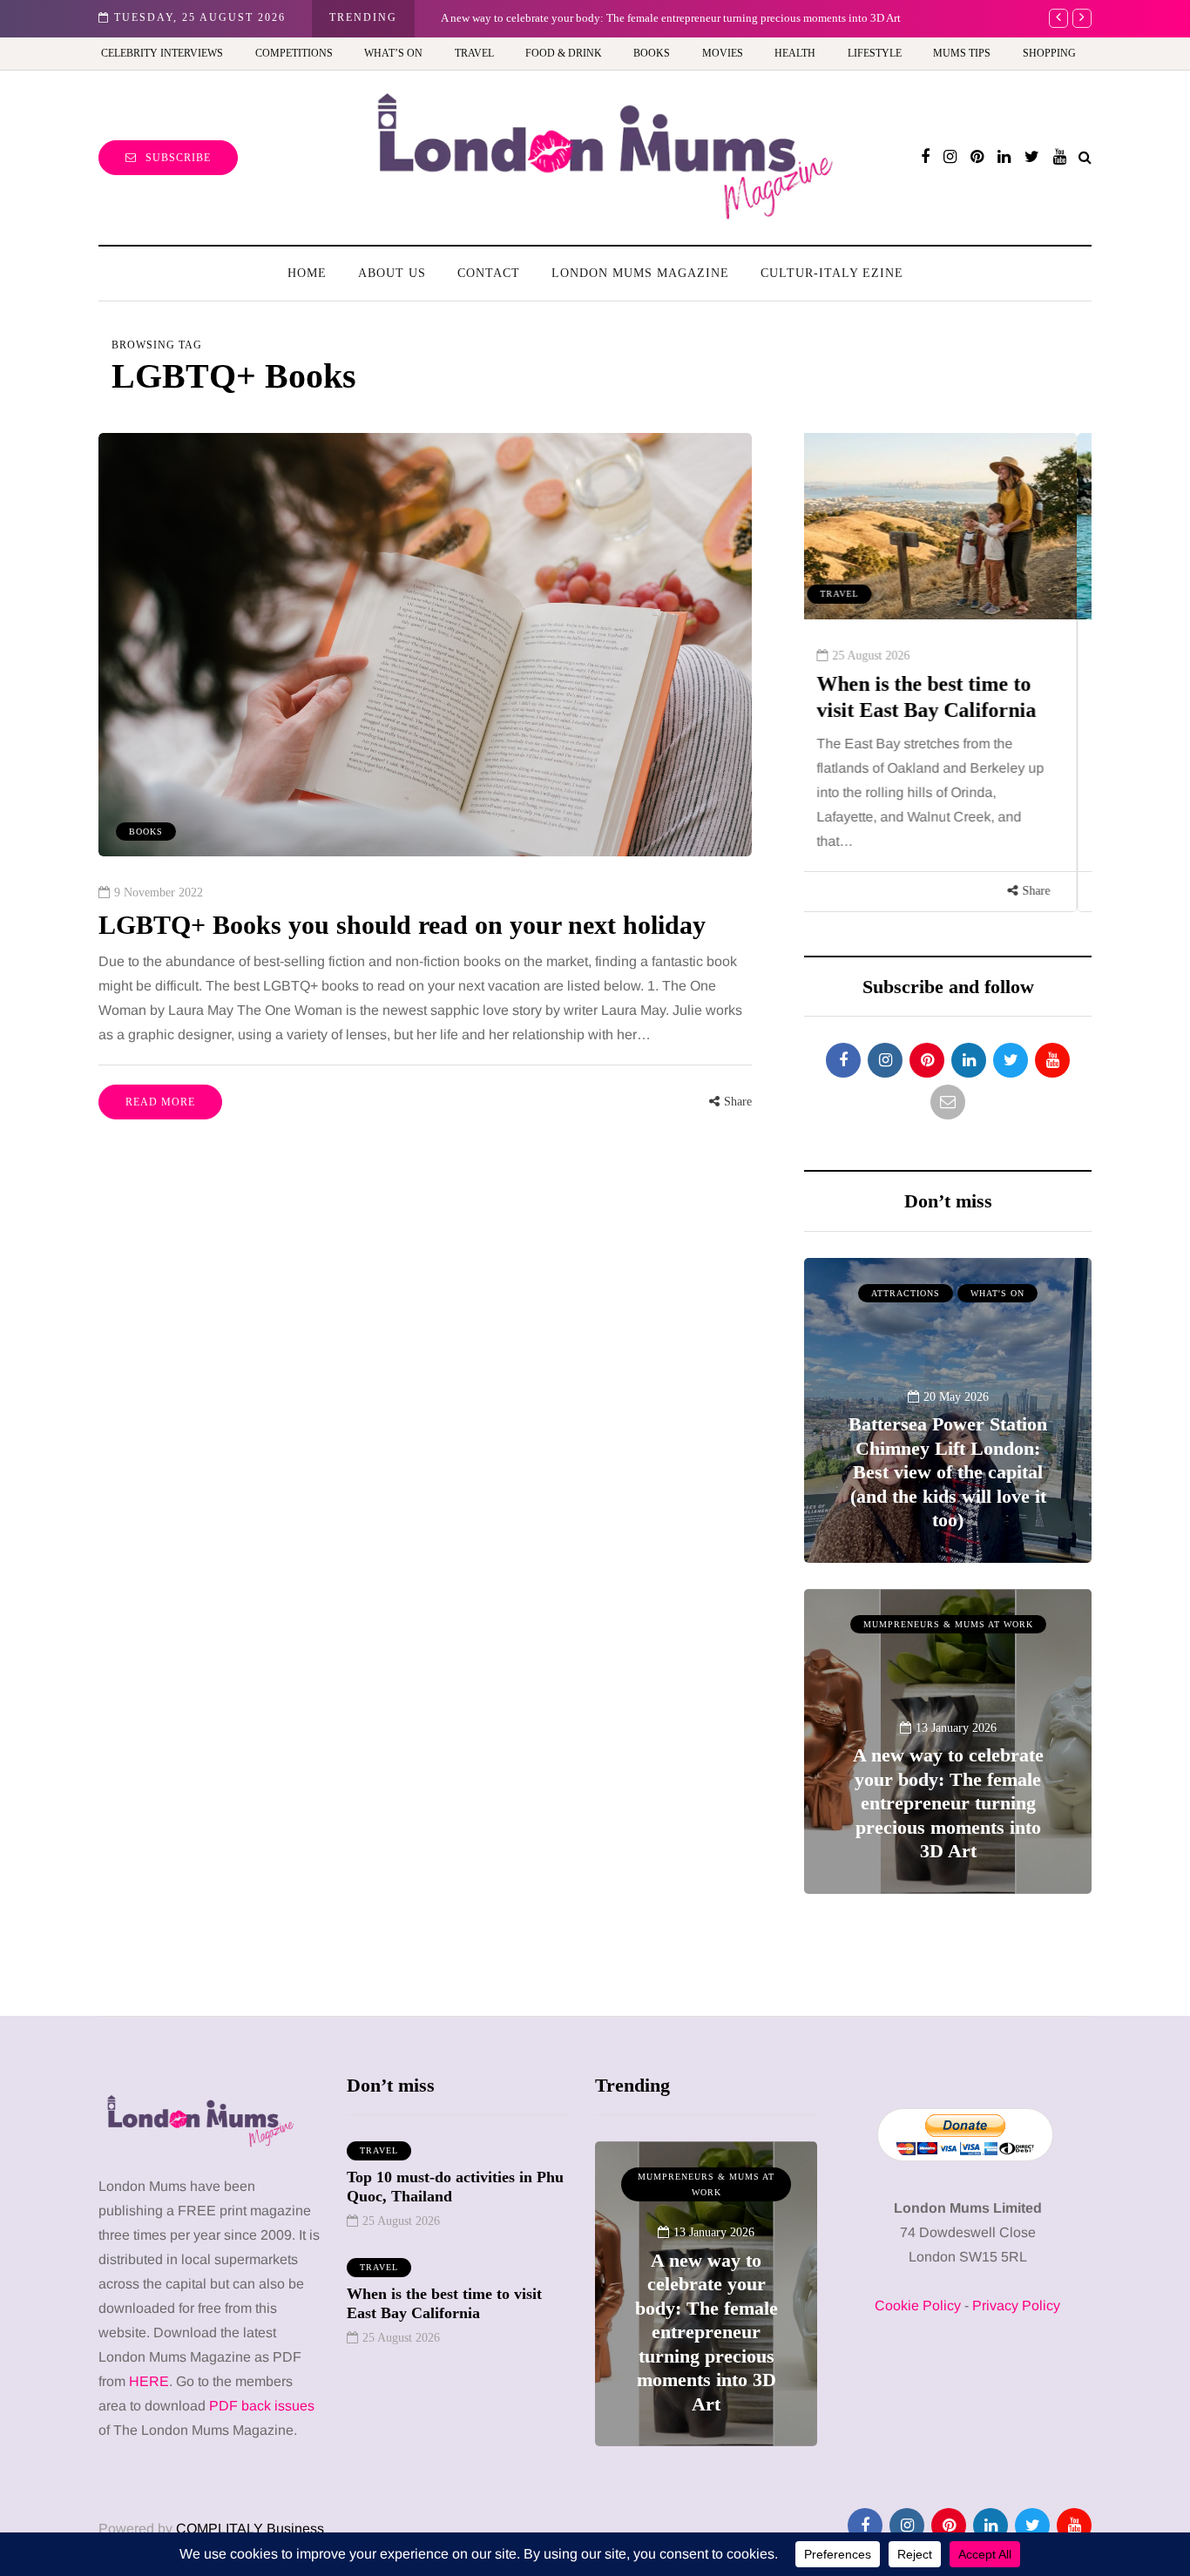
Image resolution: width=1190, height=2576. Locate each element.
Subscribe (178, 158)
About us (392, 273)
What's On (997, 1293)
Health (795, 53)
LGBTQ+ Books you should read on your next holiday (402, 925)
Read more (160, 1102)
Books (652, 53)
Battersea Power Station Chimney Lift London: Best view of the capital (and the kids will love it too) (948, 1472)
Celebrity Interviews (162, 53)
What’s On (393, 53)
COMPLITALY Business (250, 2529)
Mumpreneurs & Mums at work (948, 1624)
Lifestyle (875, 53)
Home (307, 273)
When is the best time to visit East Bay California (444, 2304)
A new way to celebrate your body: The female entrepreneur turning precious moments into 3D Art (671, 18)
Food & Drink (564, 53)
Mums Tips (962, 53)
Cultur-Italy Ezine (832, 273)
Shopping (1049, 53)
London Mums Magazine (640, 273)
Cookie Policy (918, 2306)
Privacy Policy (1016, 2306)
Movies (723, 53)
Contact (489, 273)
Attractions (906, 1293)
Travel (474, 53)
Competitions (294, 53)
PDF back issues (262, 2406)
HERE (149, 2381)
